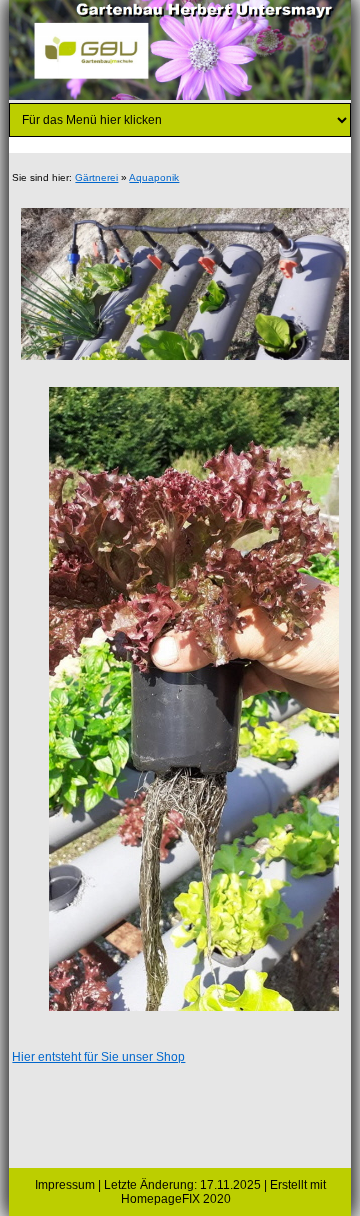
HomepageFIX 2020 (176, 1199)
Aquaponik (154, 177)
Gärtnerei (96, 177)
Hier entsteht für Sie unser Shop (98, 1057)
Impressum (65, 1185)
